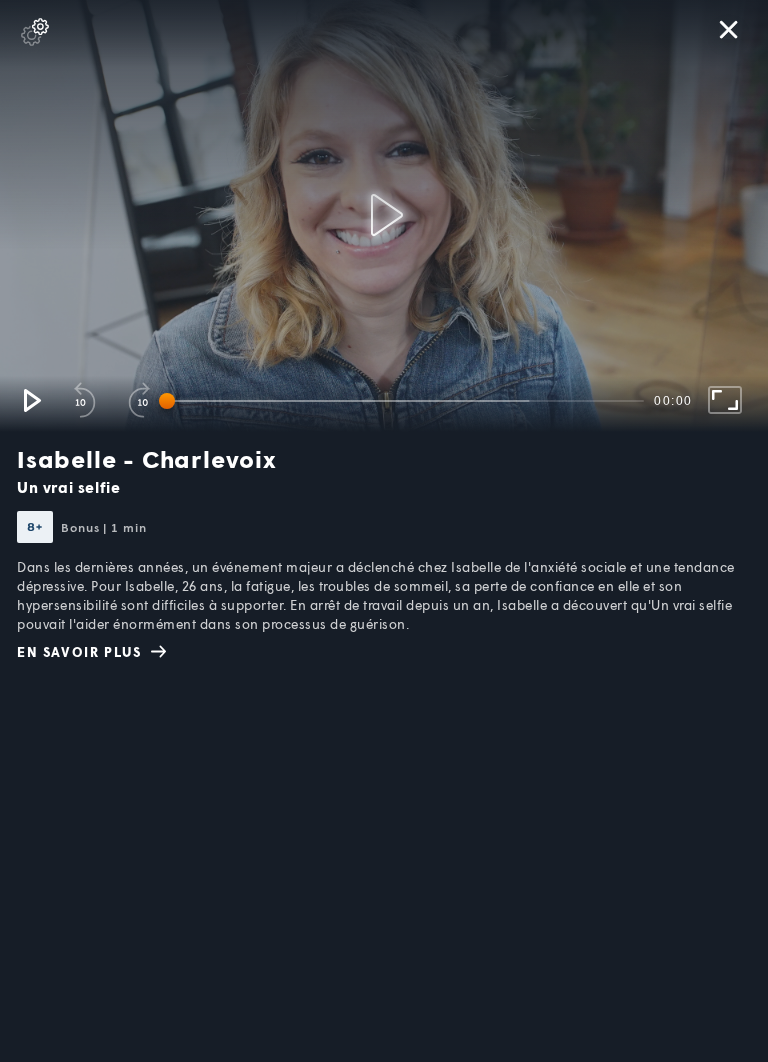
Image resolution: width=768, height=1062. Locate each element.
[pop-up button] (35, 32)
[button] (31, 400)
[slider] (405, 401)
